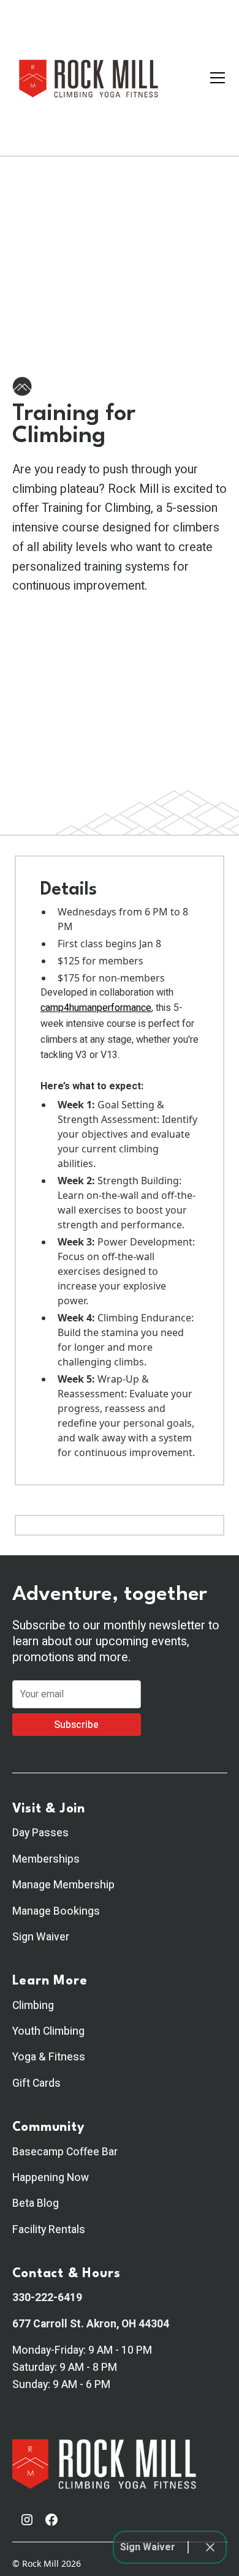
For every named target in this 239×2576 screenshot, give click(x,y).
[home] (89, 78)
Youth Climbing (48, 2031)
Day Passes (40, 1833)
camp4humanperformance (96, 1008)
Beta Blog (36, 2203)
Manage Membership (63, 1885)
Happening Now (51, 2178)
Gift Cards (36, 2083)
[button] (215, 78)
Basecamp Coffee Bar (65, 2152)
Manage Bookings (56, 1911)
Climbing (33, 2006)
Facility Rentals (49, 2230)
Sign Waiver (41, 1937)
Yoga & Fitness (49, 2057)
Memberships (46, 1859)
